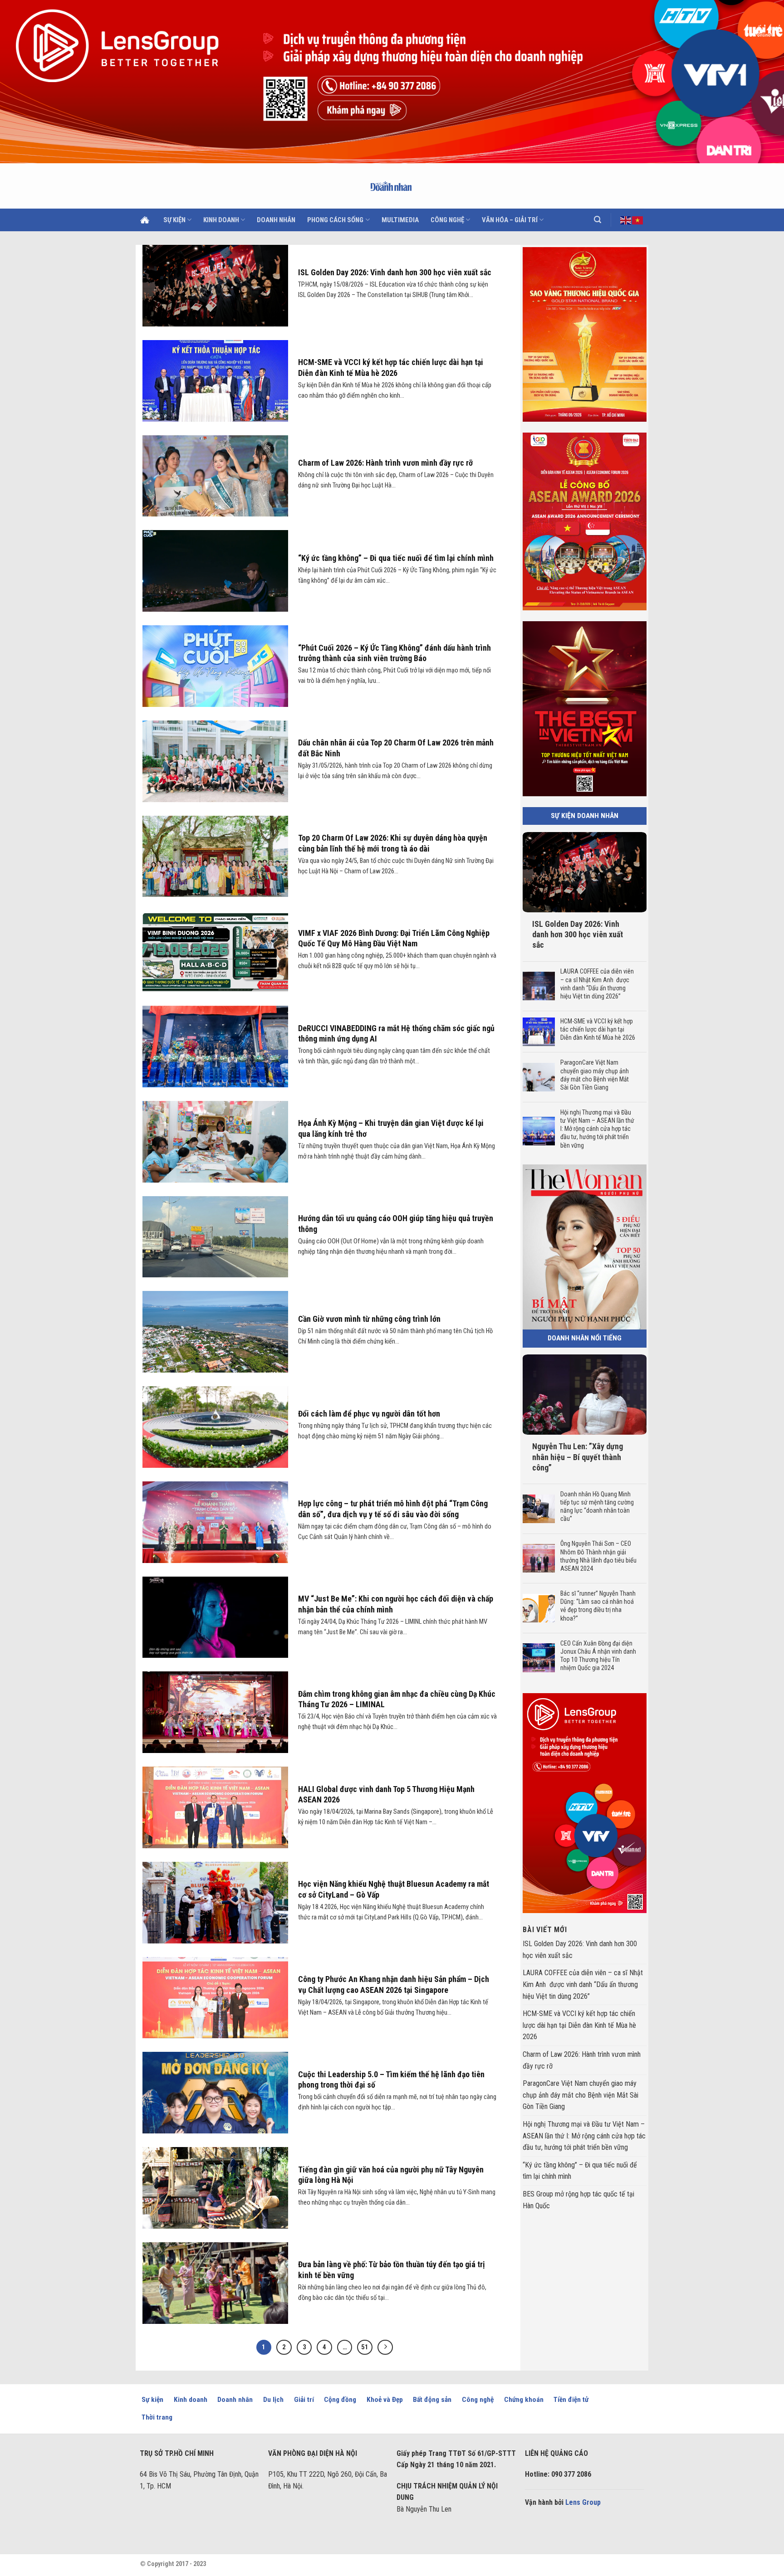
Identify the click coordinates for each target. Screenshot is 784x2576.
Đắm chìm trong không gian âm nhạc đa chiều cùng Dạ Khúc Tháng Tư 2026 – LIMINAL (397, 1699)
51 (365, 2347)
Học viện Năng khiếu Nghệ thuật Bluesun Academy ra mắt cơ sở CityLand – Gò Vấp (394, 1889)
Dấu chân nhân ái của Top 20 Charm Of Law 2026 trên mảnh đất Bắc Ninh (396, 748)
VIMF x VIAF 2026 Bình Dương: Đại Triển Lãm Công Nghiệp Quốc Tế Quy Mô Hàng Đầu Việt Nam (394, 938)
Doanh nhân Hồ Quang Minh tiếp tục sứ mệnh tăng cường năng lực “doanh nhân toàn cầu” (597, 1507)
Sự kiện (174, 220)
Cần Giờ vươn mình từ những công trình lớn (369, 1319)
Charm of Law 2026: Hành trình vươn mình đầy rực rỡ (385, 463)
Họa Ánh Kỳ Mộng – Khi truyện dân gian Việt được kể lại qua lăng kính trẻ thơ (391, 1128)
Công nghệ (447, 220)
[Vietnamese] (638, 219)
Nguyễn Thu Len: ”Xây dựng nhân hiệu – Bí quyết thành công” (578, 1457)
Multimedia (400, 220)
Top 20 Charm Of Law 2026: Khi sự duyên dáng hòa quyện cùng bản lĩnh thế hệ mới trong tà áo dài (393, 843)
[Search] (598, 220)
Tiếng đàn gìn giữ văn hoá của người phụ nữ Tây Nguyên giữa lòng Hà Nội (391, 2175)
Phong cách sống (335, 220)
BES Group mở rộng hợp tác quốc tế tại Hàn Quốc (578, 2200)
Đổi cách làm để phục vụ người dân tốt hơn (369, 1414)
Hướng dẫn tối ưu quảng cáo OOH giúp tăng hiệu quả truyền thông (396, 1223)
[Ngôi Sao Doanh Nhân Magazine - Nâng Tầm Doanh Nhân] (392, 186)
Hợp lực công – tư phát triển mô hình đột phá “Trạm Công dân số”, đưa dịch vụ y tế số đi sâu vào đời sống (393, 1509)
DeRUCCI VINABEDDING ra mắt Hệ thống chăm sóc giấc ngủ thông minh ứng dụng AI (396, 1033)
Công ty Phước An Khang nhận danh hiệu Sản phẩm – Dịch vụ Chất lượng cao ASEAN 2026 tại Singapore (394, 1984)
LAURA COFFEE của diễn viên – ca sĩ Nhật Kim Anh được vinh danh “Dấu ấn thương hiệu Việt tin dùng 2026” (597, 984)
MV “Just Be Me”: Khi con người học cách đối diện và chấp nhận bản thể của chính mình (396, 1604)
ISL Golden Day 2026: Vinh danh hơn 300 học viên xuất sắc (396, 272)
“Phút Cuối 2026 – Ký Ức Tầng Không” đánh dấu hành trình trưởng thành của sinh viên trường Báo (394, 653)
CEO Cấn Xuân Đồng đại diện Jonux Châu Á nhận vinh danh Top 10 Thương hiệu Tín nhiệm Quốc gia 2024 (598, 1656)
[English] (626, 219)
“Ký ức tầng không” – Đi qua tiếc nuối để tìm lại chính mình (396, 558)
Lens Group (583, 2502)
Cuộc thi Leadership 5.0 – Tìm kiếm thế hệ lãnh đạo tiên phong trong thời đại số (391, 2079)
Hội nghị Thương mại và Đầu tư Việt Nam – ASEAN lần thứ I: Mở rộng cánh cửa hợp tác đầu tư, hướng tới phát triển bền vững (597, 1129)
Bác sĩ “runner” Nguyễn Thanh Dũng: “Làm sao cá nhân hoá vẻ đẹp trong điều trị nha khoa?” (598, 1606)
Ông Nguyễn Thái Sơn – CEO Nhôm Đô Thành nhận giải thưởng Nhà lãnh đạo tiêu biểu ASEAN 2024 (598, 1556)
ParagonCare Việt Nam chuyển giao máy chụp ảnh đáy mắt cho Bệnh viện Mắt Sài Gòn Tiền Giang (594, 1075)
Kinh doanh (221, 220)
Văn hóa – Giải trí (510, 220)
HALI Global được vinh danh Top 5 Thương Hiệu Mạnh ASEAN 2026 (386, 1794)
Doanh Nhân (276, 220)
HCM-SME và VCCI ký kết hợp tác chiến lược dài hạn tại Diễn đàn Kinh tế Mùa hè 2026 (391, 367)
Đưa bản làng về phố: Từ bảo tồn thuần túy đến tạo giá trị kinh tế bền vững (392, 2269)
